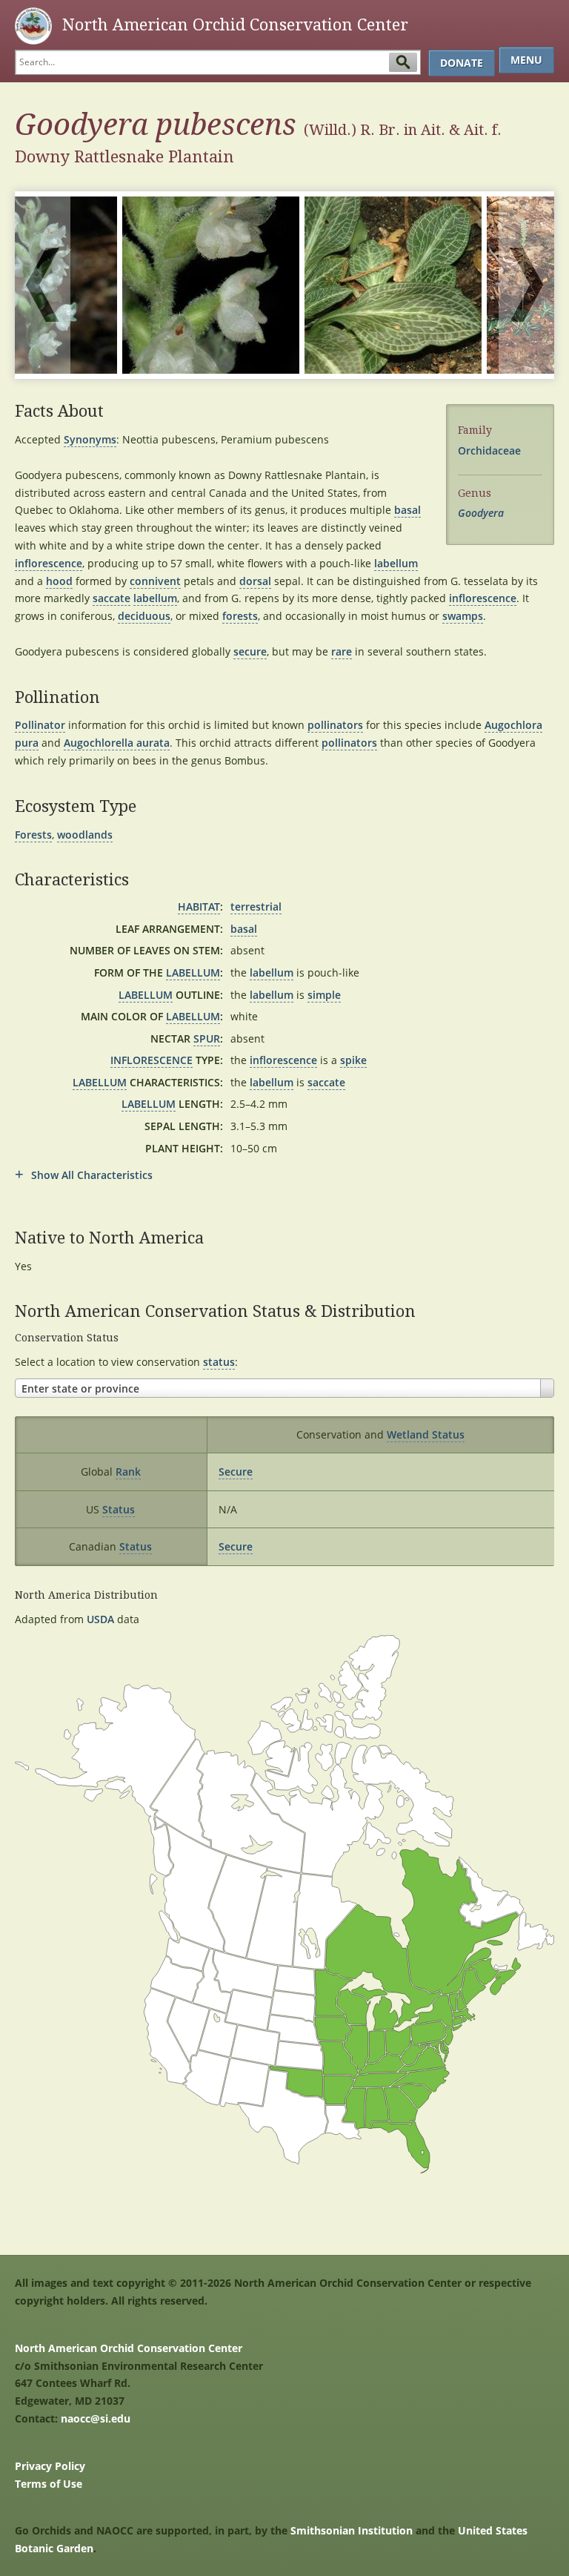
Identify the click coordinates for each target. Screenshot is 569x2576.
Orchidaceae (489, 450)
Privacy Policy (50, 2466)
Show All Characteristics (92, 1175)
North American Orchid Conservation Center (129, 2348)
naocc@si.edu (96, 2418)
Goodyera (481, 513)
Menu (526, 60)
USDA (100, 1619)
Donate (462, 63)
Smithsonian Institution (352, 2530)
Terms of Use (49, 2484)
